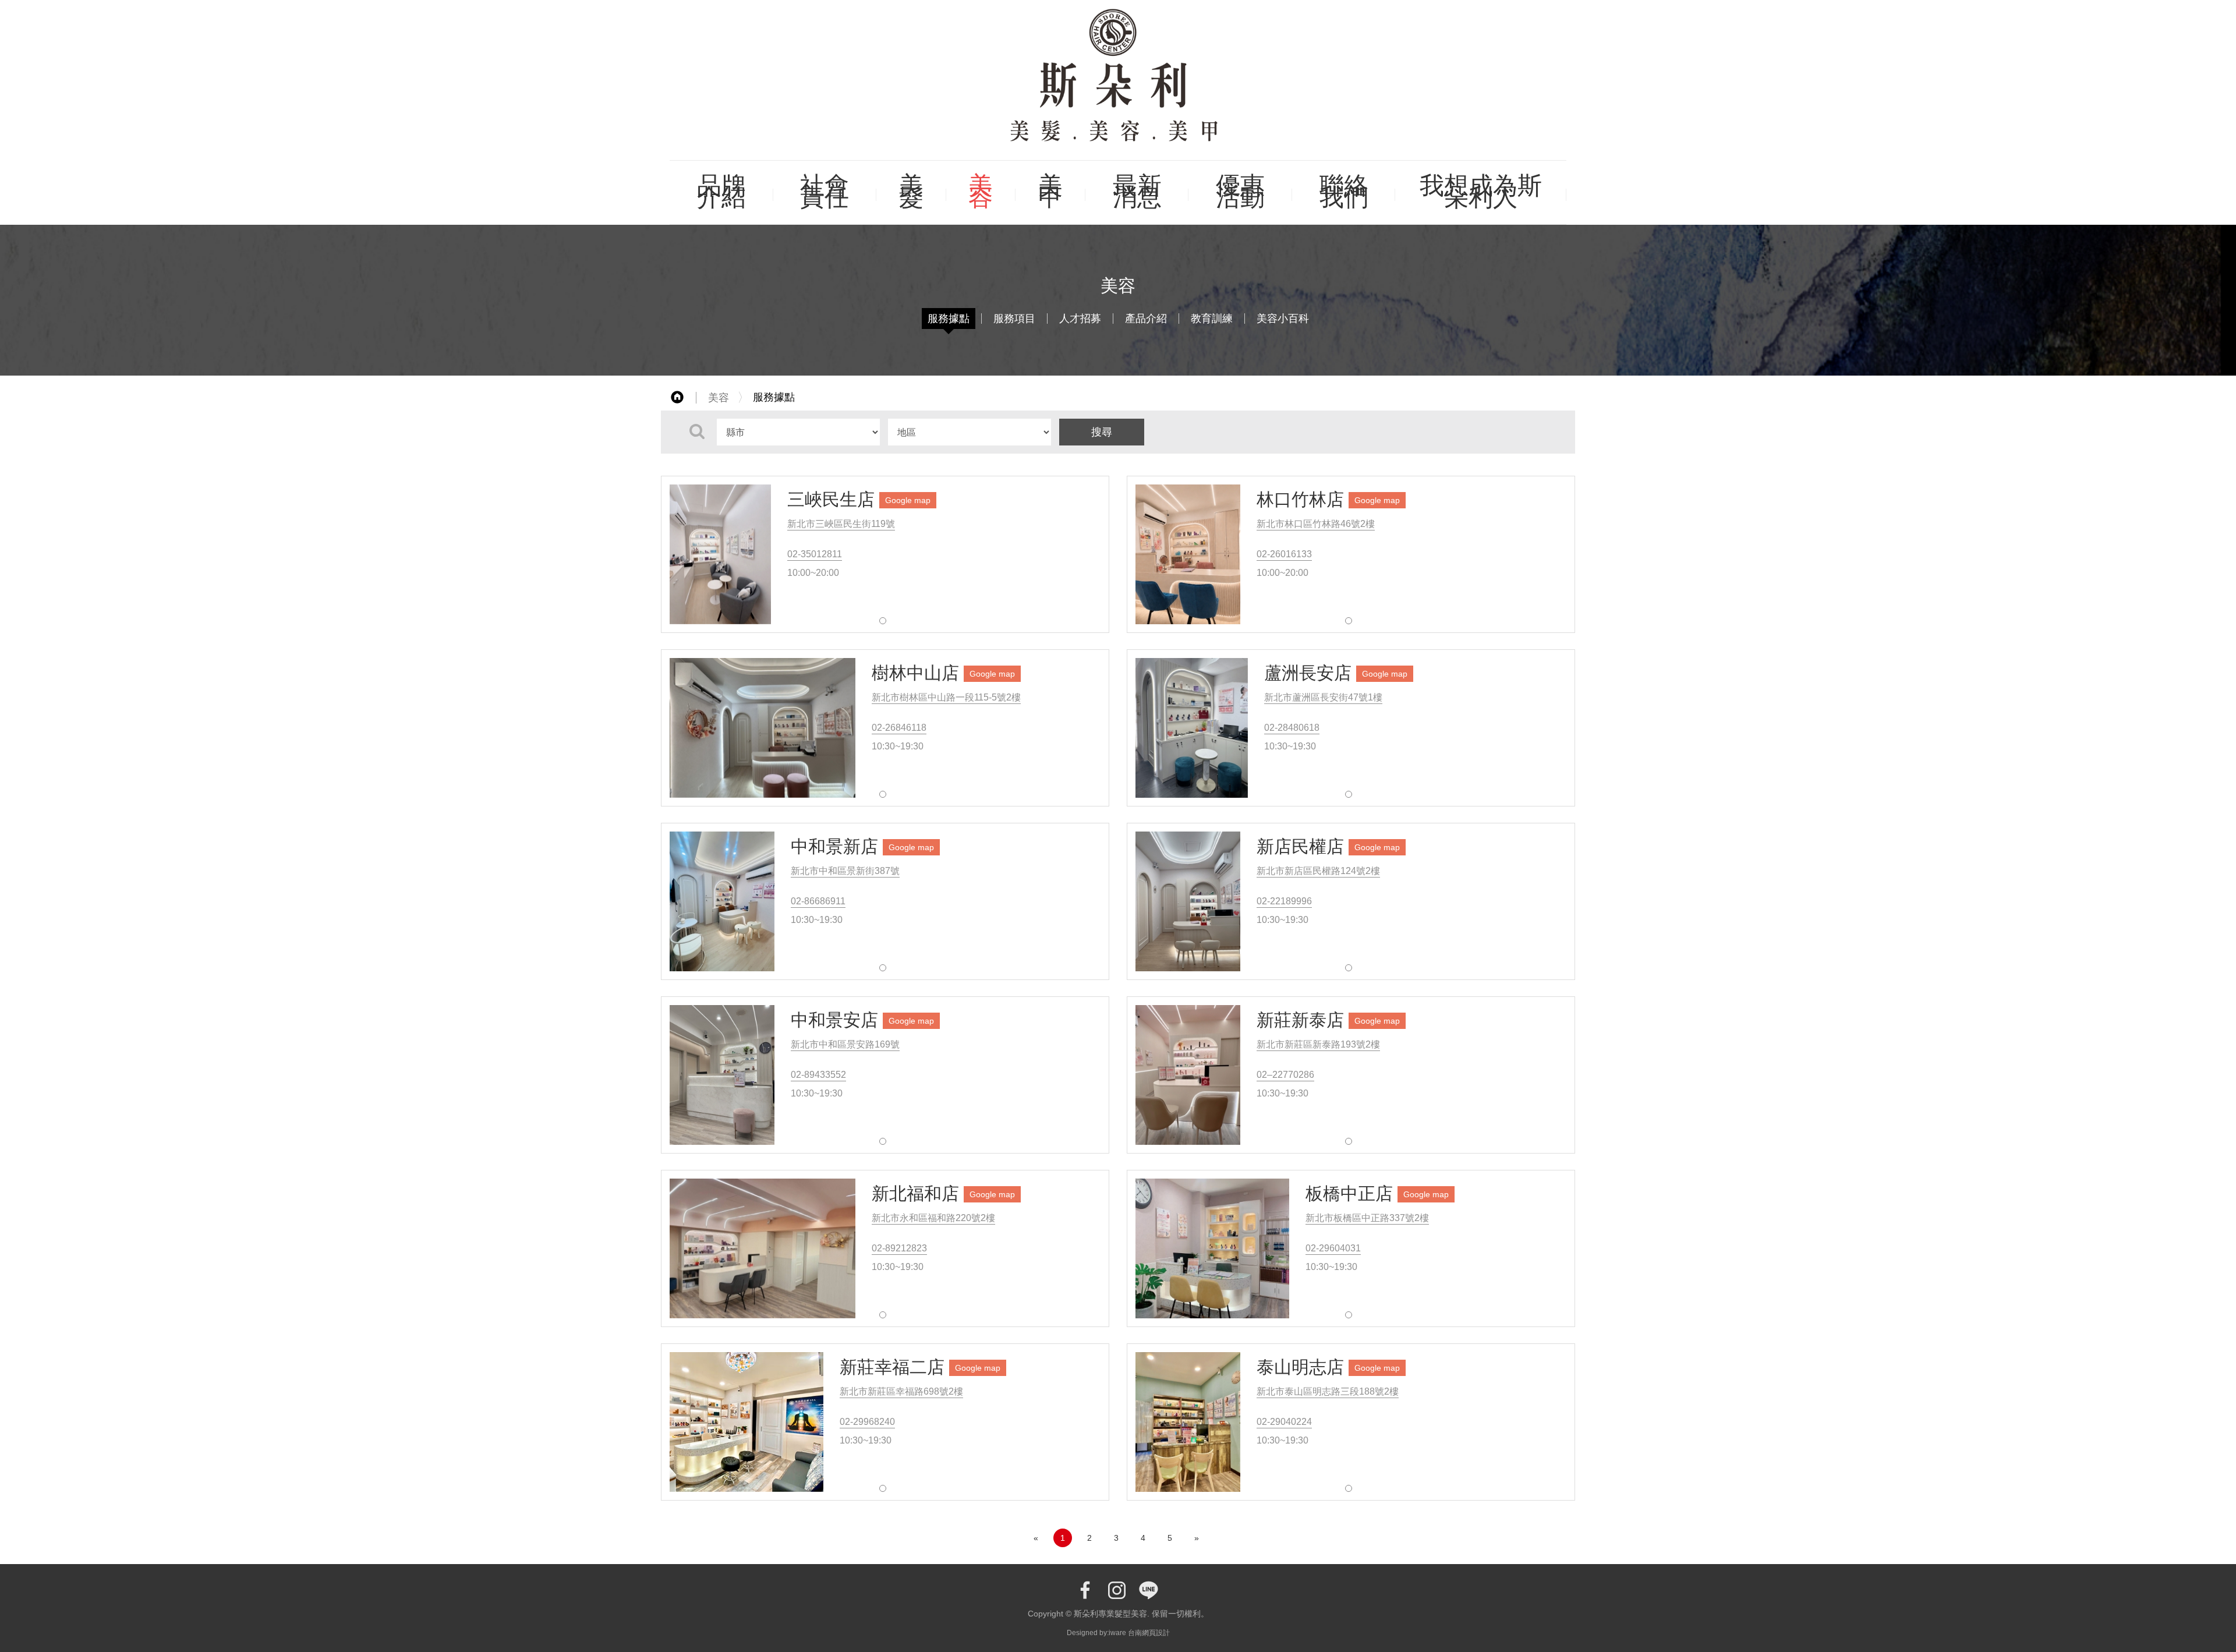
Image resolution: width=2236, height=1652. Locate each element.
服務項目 (1014, 319)
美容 (981, 191)
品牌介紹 (721, 191)
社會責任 (825, 191)
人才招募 (1080, 319)
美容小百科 (1283, 319)
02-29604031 (1333, 1248)
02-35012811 (815, 554)
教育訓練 (1212, 319)
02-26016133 (1284, 554)
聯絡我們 (1344, 191)
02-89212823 (899, 1248)
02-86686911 (818, 901)
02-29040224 (1284, 1422)
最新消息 (1137, 191)
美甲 (1050, 191)
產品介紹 (1146, 319)
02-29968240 (867, 1422)
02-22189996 (1284, 901)
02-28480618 (1292, 728)
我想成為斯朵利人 (1481, 191)
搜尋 (1102, 432)
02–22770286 (1285, 1075)
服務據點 (949, 319)
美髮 (911, 191)
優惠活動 (1240, 191)
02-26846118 (899, 728)
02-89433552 (818, 1075)
